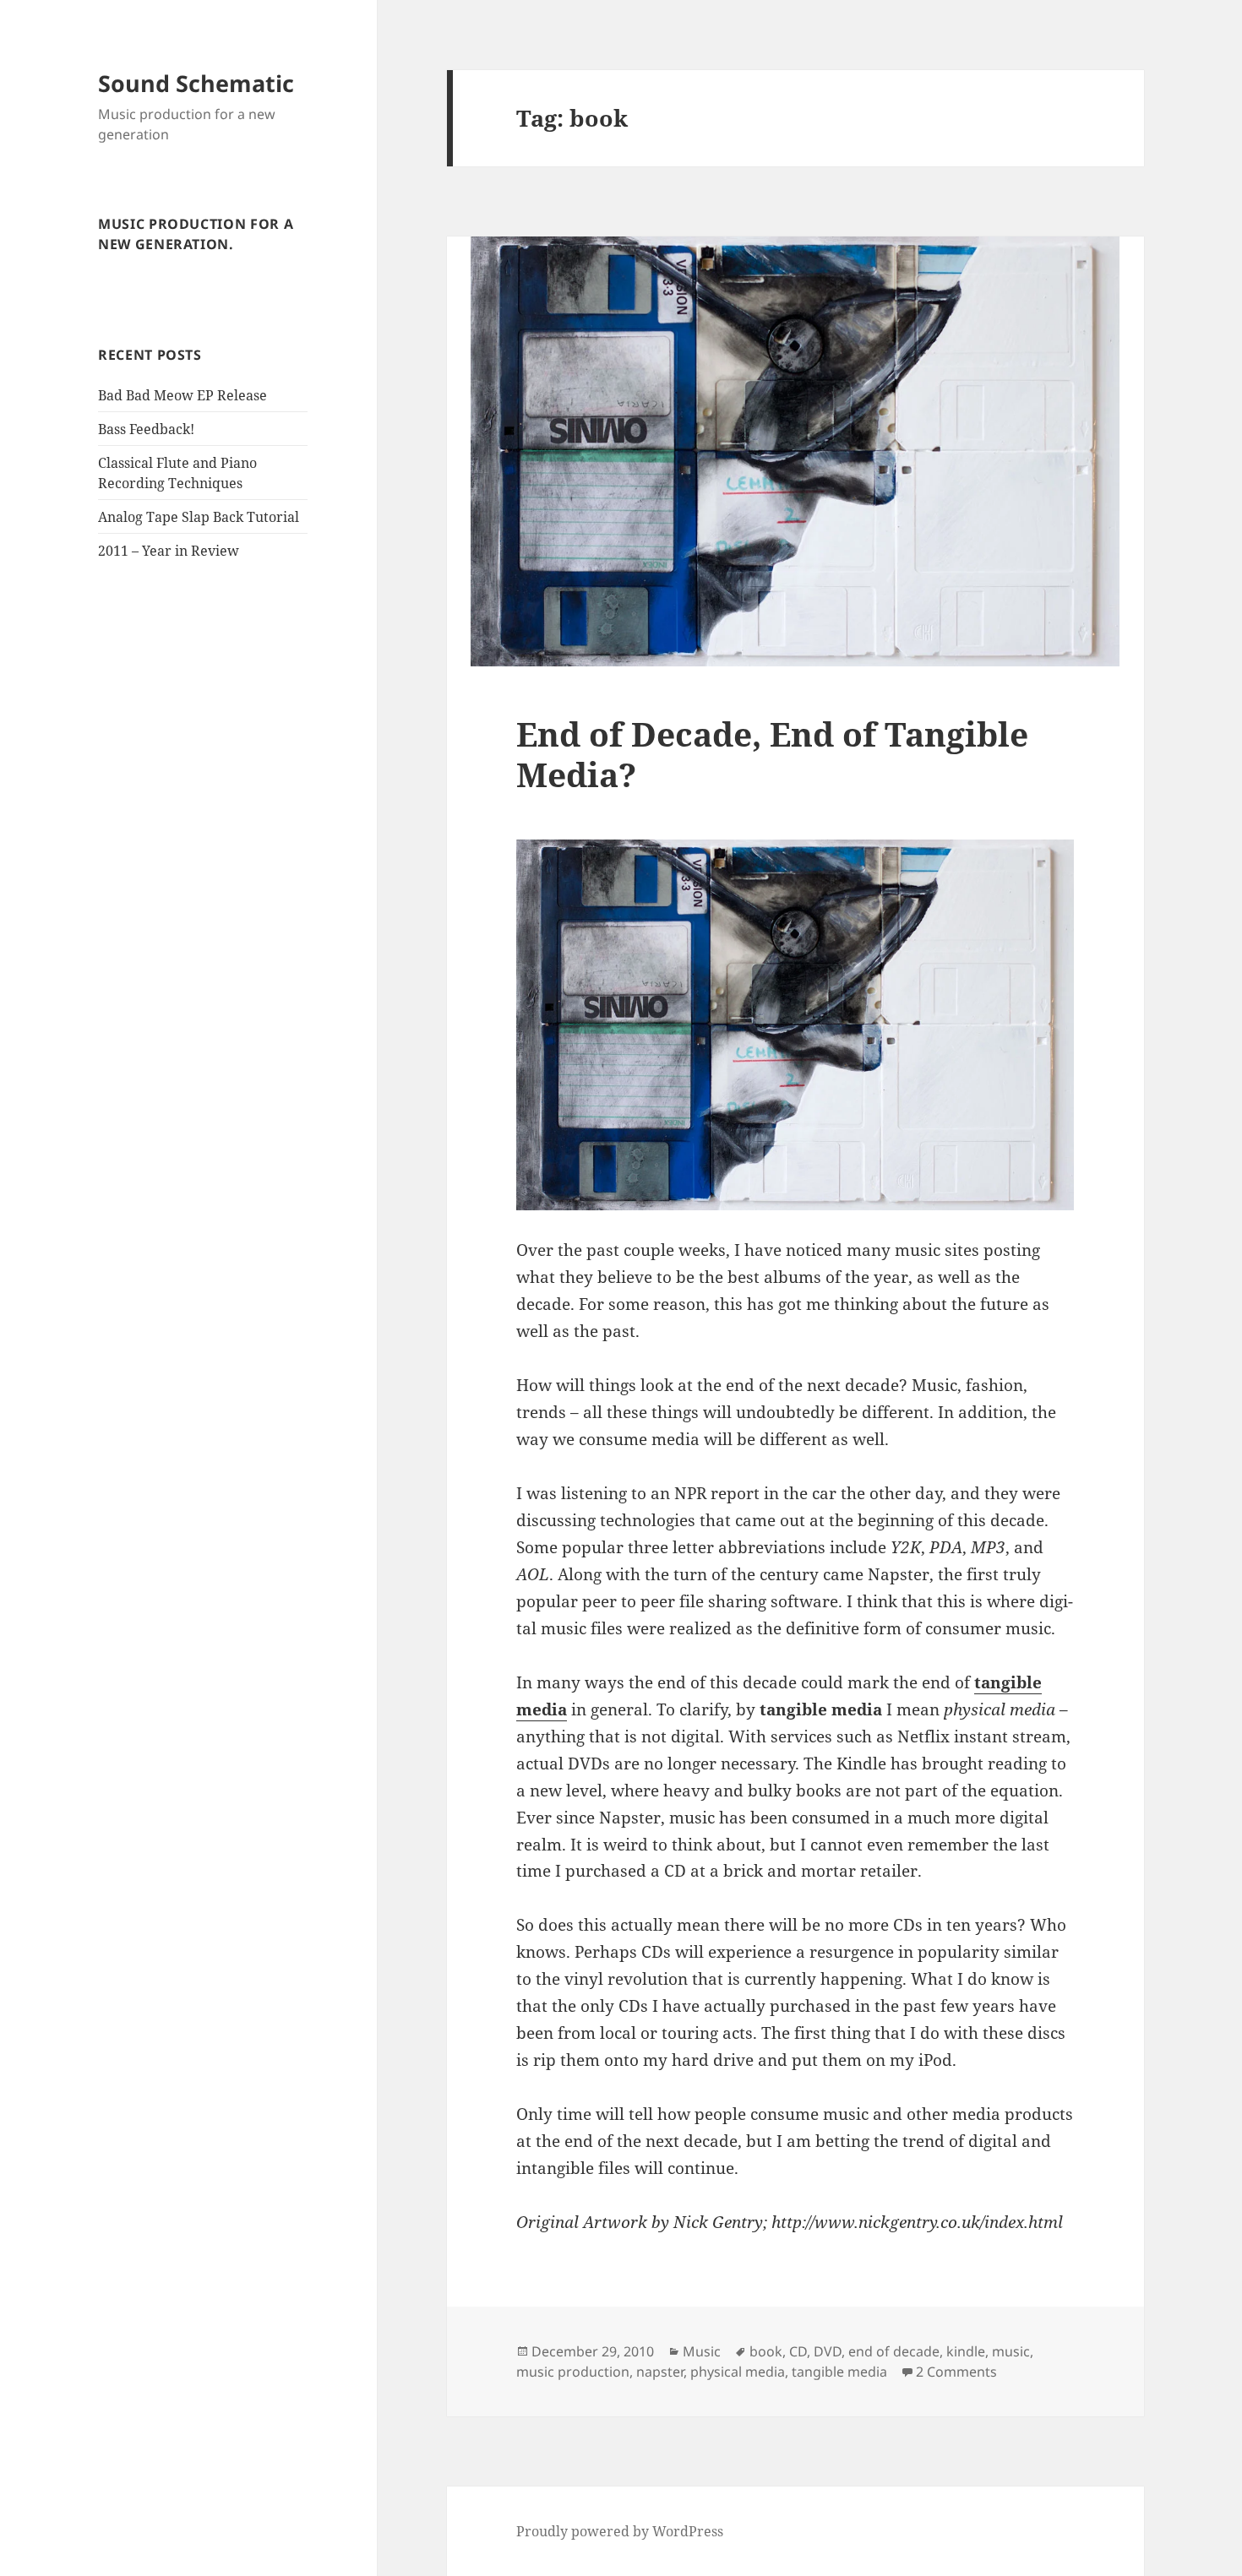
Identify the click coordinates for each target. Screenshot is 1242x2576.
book (766, 2351)
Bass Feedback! (146, 429)
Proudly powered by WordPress (620, 2531)
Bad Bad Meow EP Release (182, 395)
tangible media (839, 2372)
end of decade (894, 2351)
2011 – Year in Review (169, 551)
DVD (828, 2351)
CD (798, 2351)
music (1011, 2351)
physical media (738, 2372)
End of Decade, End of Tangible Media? (772, 754)
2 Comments (956, 2372)
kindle (966, 2351)
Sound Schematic (196, 83)
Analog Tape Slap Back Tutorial (199, 517)
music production (573, 2372)
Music (702, 2351)
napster (660, 2372)
